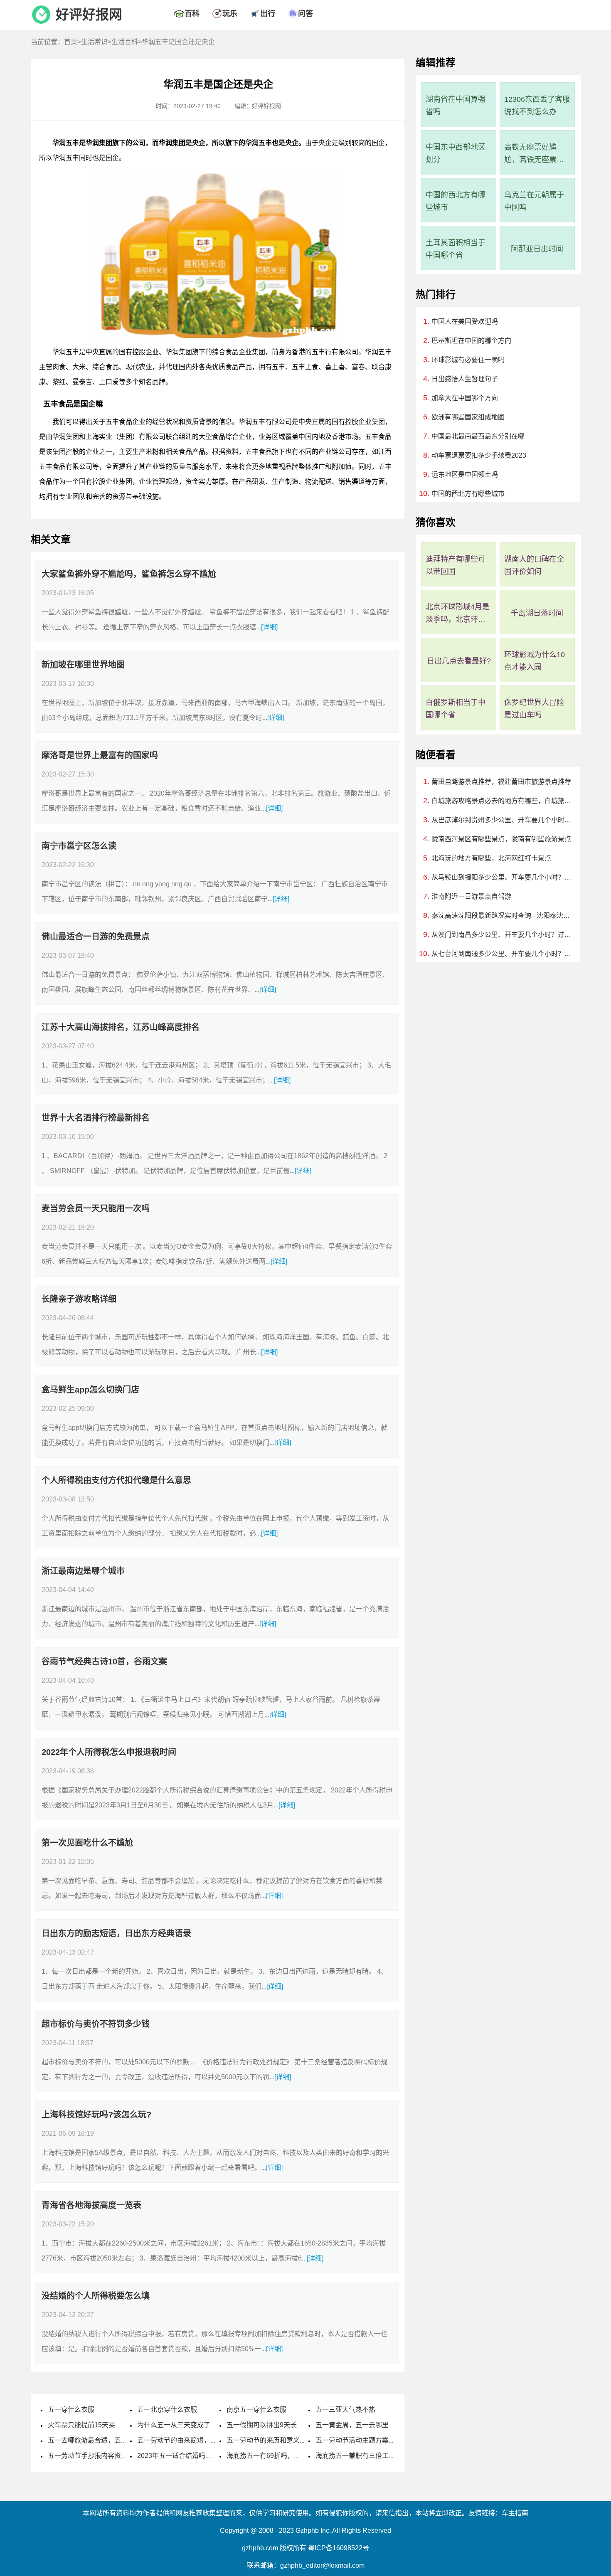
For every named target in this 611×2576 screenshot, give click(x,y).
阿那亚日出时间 (537, 249)
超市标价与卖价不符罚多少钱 (96, 2024)
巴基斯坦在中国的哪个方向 (471, 341)
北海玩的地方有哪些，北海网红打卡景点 (491, 858)
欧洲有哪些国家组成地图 (468, 417)
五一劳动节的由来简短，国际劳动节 (190, 2440)
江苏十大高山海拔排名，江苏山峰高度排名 (121, 1027)
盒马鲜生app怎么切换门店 (90, 1390)
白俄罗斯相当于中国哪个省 (456, 709)
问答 (305, 14)
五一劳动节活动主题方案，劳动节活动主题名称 (385, 2440)
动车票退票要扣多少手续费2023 (479, 455)
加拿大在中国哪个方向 (465, 398)
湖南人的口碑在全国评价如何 (534, 565)
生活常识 (94, 42)
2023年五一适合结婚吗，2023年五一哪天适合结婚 (212, 2456)
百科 (192, 14)
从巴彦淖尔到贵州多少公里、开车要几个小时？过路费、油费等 (502, 820)
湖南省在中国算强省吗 (456, 106)
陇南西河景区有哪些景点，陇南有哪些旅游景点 (501, 839)
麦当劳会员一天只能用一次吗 (96, 1208)
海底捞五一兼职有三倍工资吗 (359, 2456)
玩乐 (230, 14)
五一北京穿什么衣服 (167, 2410)
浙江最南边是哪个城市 (83, 1571)
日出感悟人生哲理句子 (465, 379)
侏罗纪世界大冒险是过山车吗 (534, 709)
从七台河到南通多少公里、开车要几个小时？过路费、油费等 (502, 954)
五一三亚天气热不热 (345, 2410)
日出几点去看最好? (459, 661)
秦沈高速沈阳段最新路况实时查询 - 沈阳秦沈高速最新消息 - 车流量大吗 (502, 916)
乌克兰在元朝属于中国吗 (534, 201)
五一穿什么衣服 (71, 2410)
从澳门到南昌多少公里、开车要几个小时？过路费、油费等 (502, 935)
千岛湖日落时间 (537, 613)
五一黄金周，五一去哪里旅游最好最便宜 (375, 2425)
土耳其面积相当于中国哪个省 (456, 249)
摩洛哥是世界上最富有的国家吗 (100, 755)
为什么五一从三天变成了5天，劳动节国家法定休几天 (216, 2425)
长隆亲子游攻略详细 (79, 1299)
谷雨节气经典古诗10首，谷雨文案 (104, 1661)
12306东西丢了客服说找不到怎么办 (537, 106)
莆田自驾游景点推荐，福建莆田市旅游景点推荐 (501, 782)
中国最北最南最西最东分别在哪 (478, 436)
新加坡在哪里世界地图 (83, 665)
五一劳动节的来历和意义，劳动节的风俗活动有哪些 (303, 2440)
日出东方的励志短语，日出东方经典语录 (116, 1933)
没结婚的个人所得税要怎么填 (96, 2296)
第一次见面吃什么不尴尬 (87, 1843)
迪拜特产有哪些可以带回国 (456, 565)
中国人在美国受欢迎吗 (465, 322)
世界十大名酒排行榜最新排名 (96, 1118)
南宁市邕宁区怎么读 (79, 846)
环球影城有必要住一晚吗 (468, 360)
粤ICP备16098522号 (339, 2548)
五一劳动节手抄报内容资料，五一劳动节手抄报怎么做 (128, 2456)
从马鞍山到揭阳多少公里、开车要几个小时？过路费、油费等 (502, 877)
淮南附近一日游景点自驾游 (471, 896)
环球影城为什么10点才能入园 (535, 661)
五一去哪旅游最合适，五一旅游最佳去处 (108, 2440)
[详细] (269, 627)
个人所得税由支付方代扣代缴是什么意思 (116, 1480)
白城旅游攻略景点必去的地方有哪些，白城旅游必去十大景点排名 (502, 801)
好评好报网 (89, 15)
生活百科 (125, 42)
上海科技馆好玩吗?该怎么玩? (96, 2115)
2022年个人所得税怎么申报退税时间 (109, 1752)
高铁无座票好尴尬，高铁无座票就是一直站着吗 (534, 154)
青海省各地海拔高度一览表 (91, 2205)
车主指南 (515, 2513)
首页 (71, 42)
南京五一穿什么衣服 (256, 2410)
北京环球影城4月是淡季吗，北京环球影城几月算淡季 (458, 614)
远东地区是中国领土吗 (465, 475)
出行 (268, 14)
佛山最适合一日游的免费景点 (96, 937)
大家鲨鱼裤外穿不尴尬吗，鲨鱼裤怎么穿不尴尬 (129, 574)
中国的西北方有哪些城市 (456, 201)
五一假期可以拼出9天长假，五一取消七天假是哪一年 (305, 2425)
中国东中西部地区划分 (456, 153)
